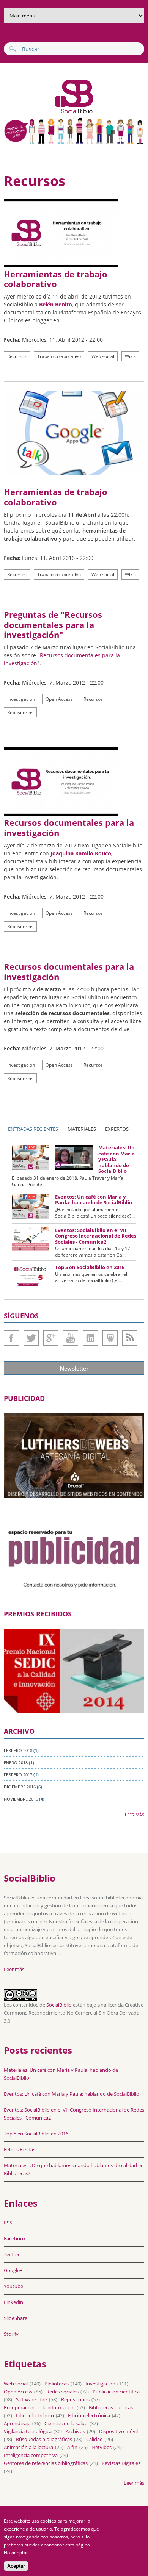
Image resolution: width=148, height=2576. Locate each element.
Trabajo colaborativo (59, 356)
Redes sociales (62, 2392)
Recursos (17, 356)
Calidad (94, 2439)
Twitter (31, 1338)
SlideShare (110, 1338)
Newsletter (74, 1368)
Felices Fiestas (20, 2149)
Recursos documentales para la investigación (69, 827)
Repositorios (20, 712)
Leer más (135, 1815)
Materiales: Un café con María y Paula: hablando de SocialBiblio (117, 1159)
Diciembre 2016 (20, 1787)
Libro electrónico (35, 2415)
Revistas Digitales (121, 2463)
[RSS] (130, 1338)
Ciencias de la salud (66, 2423)
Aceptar (16, 2566)
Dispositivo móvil (118, 2431)
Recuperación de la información (39, 2407)
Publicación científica (116, 2392)
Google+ (51, 1338)
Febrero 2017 (18, 1775)
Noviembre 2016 (21, 1799)
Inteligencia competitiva (31, 2455)
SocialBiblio (59, 2005)
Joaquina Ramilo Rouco (81, 853)
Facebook (11, 1338)
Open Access (59, 699)
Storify (11, 2334)
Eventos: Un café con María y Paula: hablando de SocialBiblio (94, 1200)
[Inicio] (50, 113)
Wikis (130, 356)
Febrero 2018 (18, 1750)
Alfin (72, 2447)
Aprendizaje (17, 2423)
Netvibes (102, 2447)
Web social (103, 356)
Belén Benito (56, 304)
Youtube (71, 1338)
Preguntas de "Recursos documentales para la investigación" (53, 624)
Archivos (75, 2431)
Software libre (31, 2399)
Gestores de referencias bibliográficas (46, 2463)
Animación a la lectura (28, 2447)
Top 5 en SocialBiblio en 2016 (90, 1267)
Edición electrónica (89, 2415)
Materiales (82, 1129)
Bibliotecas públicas (111, 2407)
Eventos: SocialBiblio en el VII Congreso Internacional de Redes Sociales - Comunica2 (96, 1236)
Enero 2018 (16, 1762)
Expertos (117, 1129)
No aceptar (16, 2553)
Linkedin (90, 1338)
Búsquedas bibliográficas (44, 2439)
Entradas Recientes (33, 1129)
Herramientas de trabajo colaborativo (56, 279)
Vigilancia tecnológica (28, 2431)
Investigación (21, 699)
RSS (8, 2223)
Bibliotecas (57, 2384)
